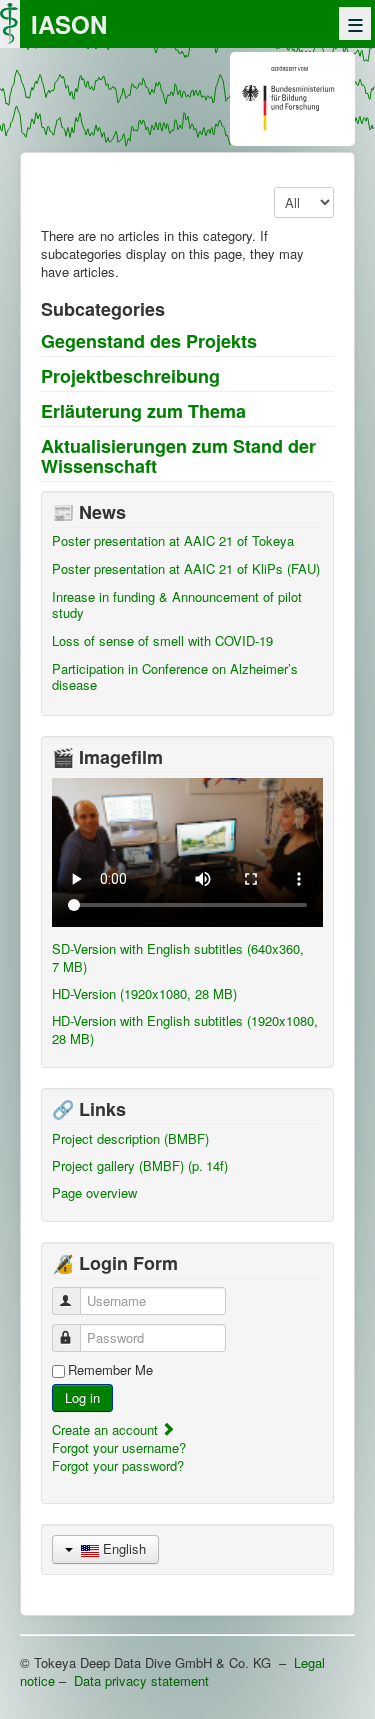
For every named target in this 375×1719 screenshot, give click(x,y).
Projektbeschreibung (130, 376)
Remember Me (110, 1370)
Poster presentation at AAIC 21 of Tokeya (173, 540)
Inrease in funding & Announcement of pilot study (177, 604)
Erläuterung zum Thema (143, 411)
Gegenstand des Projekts (149, 341)
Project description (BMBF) (130, 1138)
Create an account (107, 1429)
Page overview (94, 1192)
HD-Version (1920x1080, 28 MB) (144, 993)
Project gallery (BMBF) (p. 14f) (140, 1165)
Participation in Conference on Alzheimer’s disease (175, 676)
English (122, 1548)
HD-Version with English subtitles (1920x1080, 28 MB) (185, 1029)
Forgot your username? (119, 1447)
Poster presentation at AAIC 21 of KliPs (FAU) (186, 568)
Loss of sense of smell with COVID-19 (162, 640)
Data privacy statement (141, 1680)
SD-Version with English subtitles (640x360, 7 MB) (178, 957)
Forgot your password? (118, 1465)
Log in (82, 1397)
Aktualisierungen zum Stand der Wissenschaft (178, 456)
